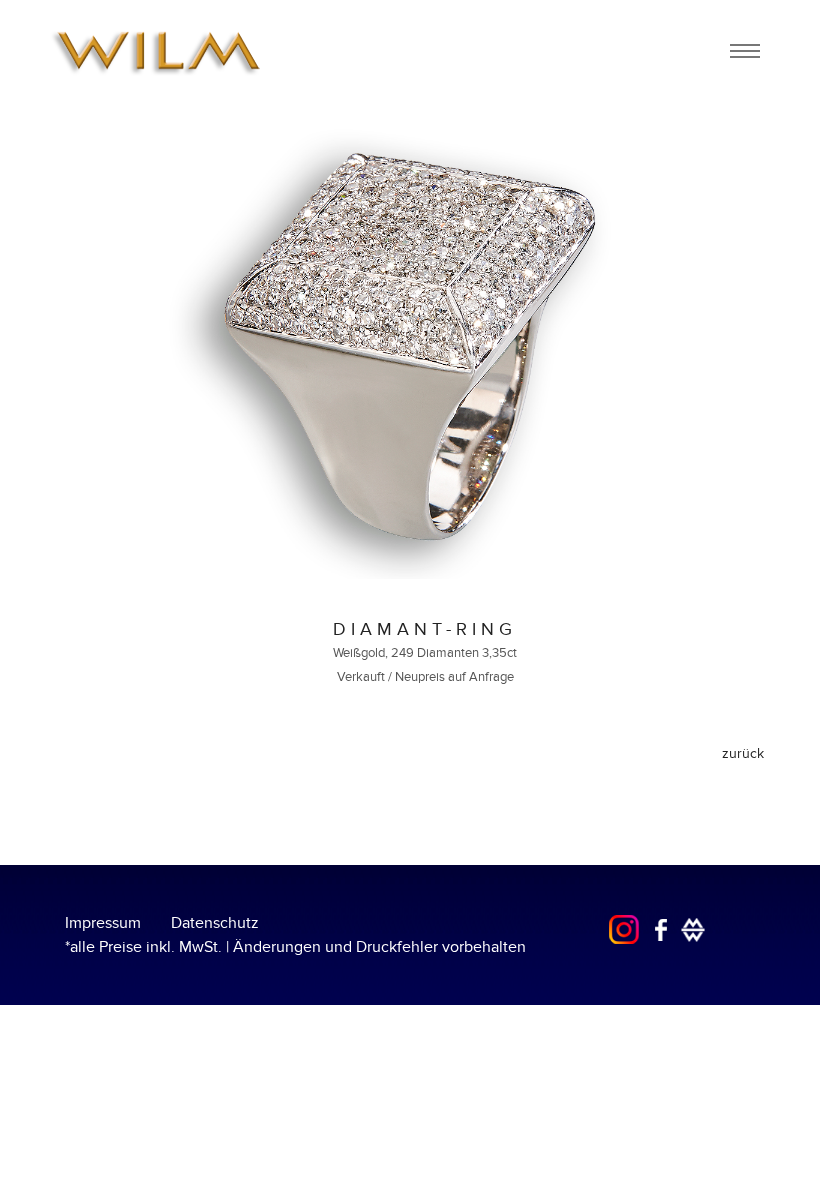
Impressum (103, 923)
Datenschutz (215, 923)
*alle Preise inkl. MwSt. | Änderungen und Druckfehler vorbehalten (295, 947)
